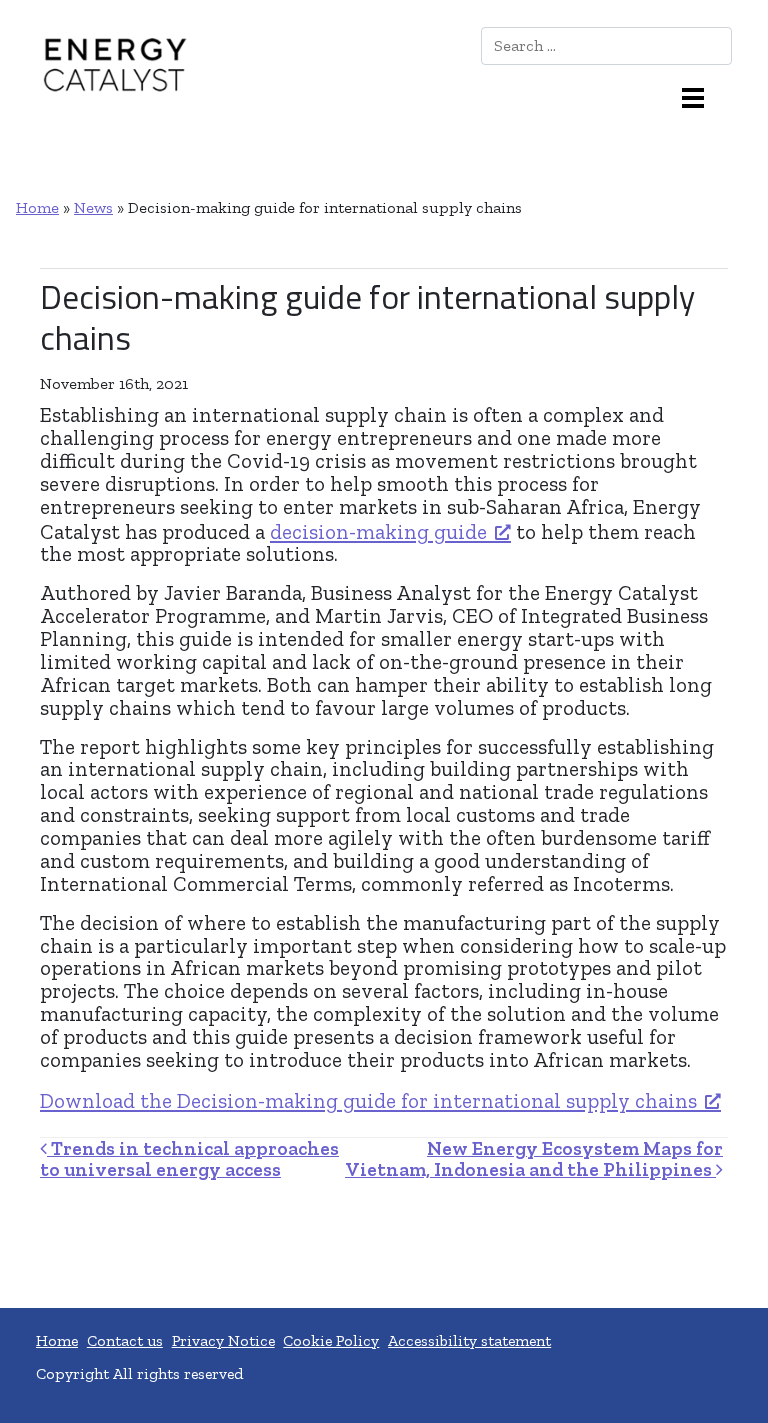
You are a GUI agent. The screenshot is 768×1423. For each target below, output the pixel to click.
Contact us (125, 1340)
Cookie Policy (331, 1340)
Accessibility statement (469, 1340)
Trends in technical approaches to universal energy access (189, 1159)
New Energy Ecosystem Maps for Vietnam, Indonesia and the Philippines (534, 1159)
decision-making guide (378, 531)
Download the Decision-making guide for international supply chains (368, 1100)
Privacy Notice (223, 1340)
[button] (701, 96)
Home (37, 207)
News (93, 207)
